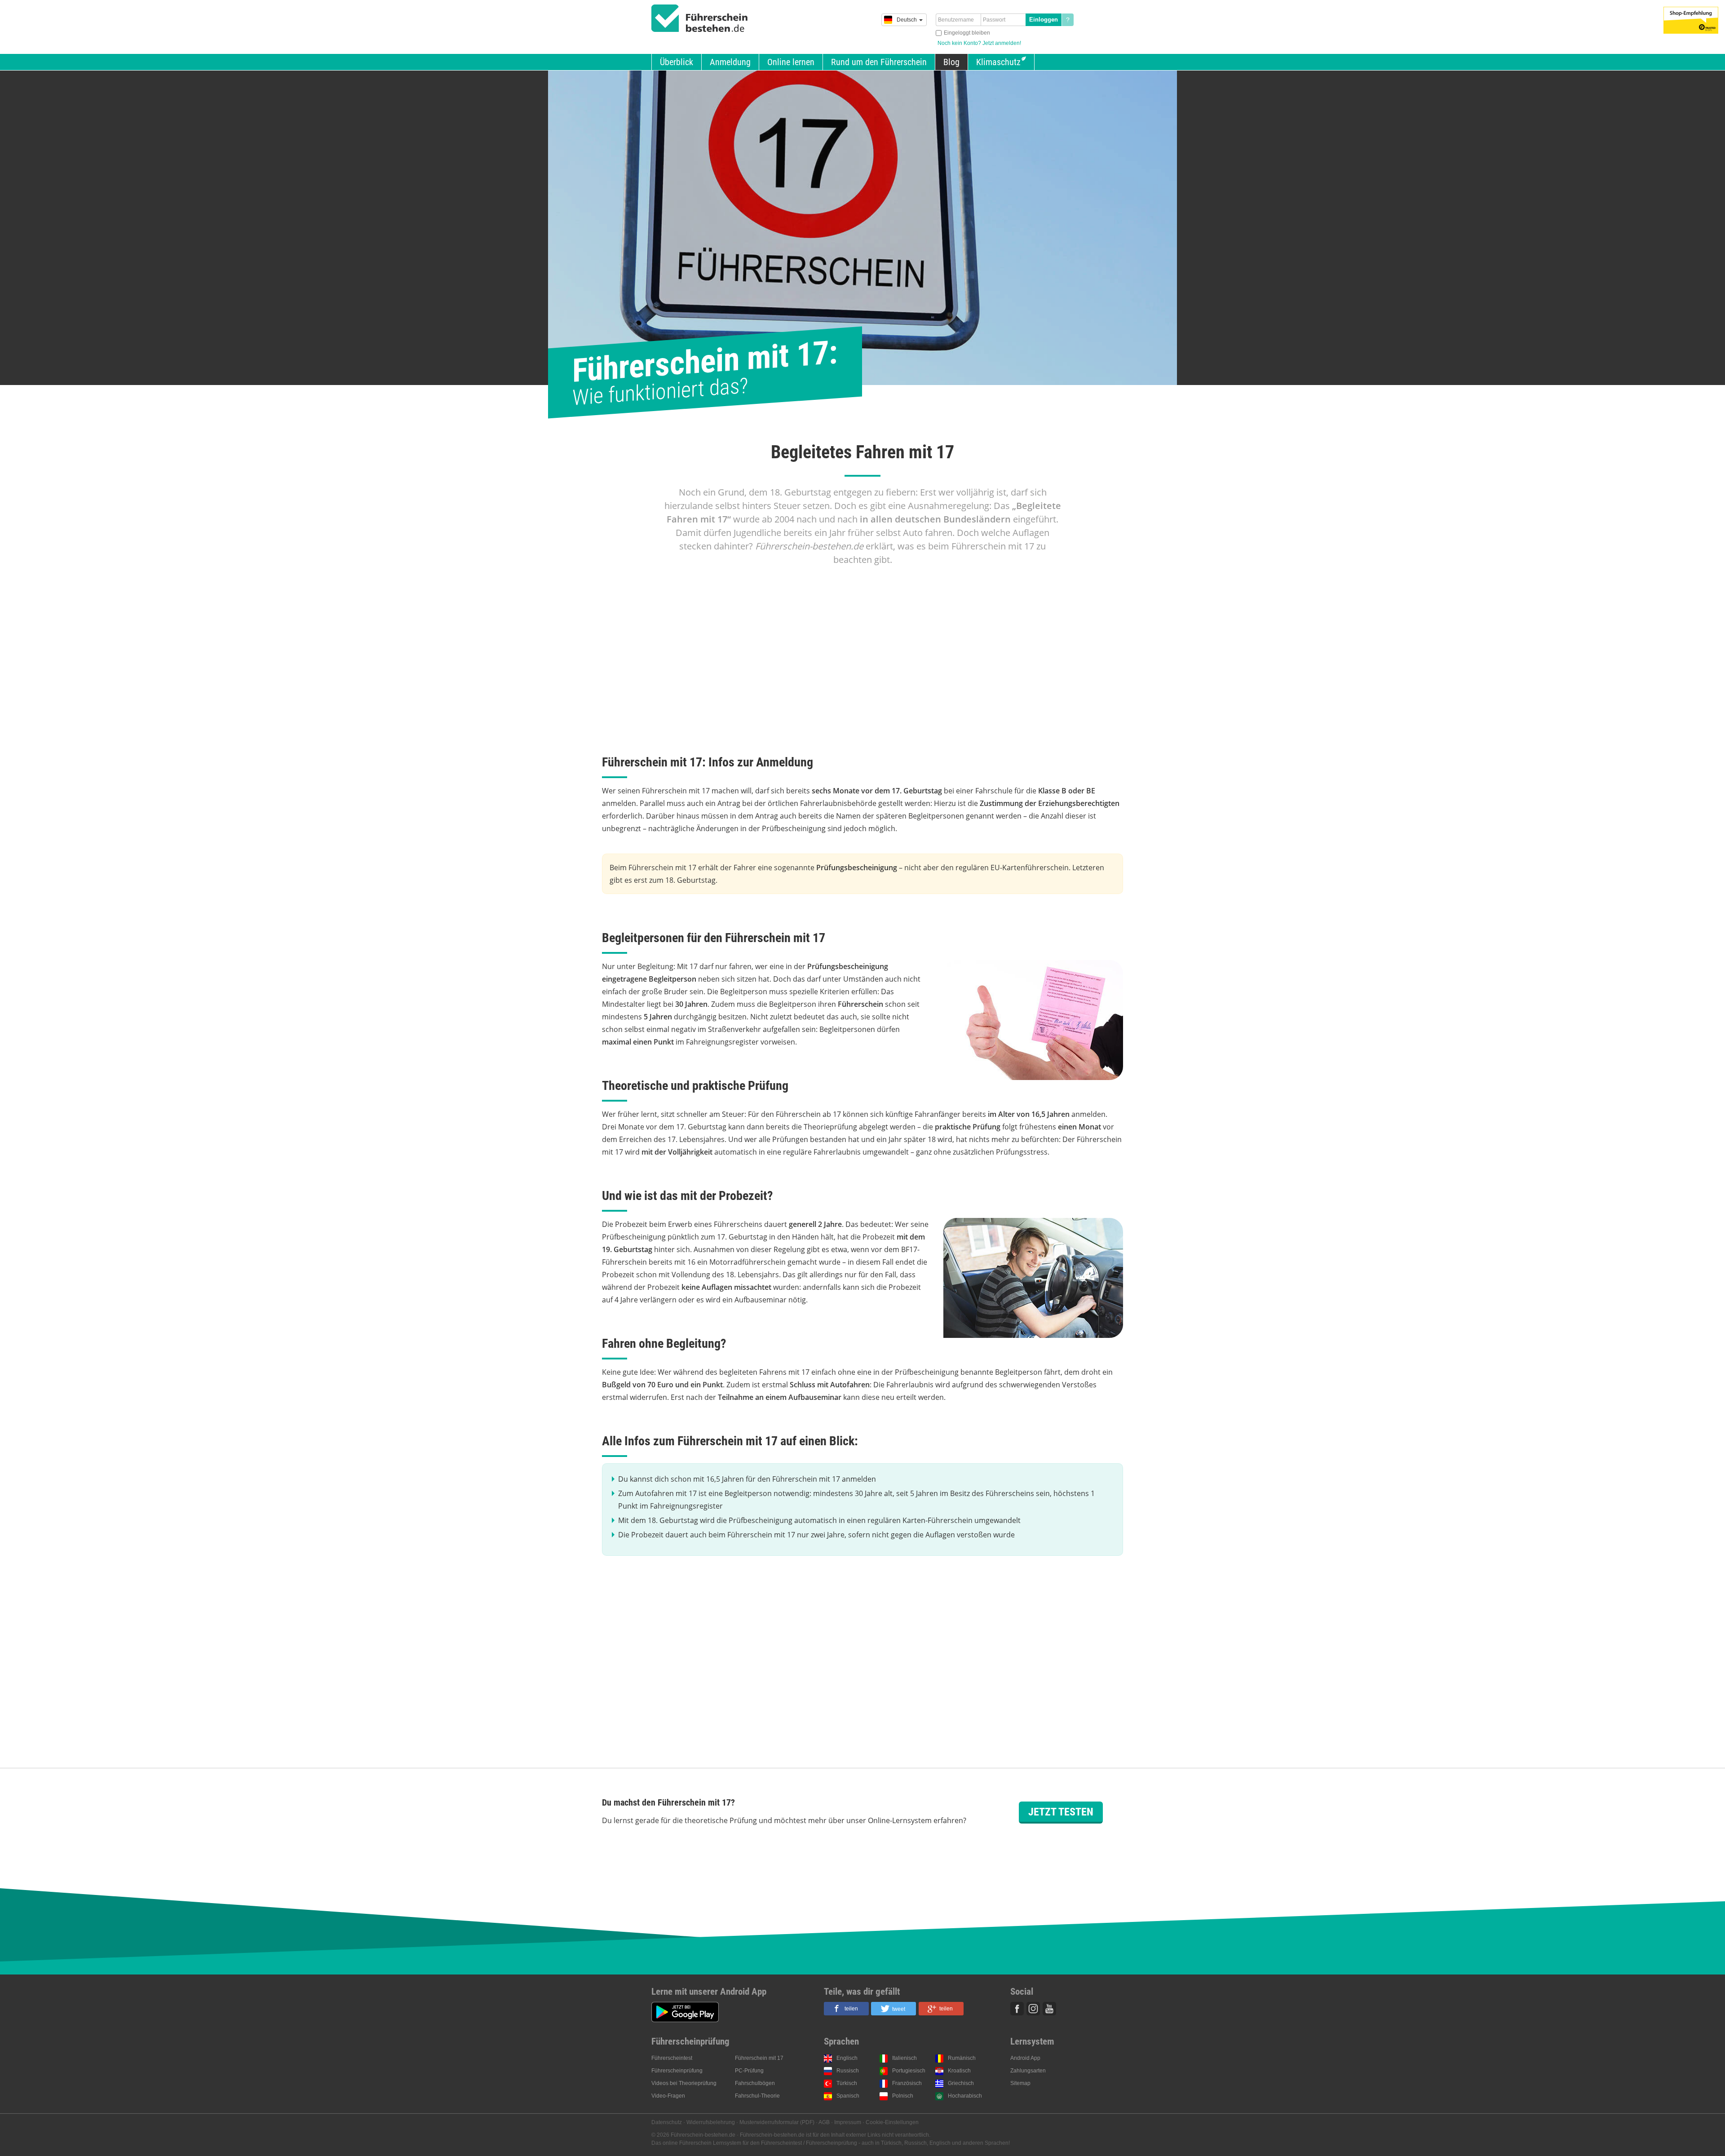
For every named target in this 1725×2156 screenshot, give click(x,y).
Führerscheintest (672, 2058)
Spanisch (848, 2096)
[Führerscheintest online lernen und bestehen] (700, 18)
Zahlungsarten (1028, 2071)
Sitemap (1020, 2083)
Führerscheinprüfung (677, 2071)
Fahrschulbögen (755, 2083)
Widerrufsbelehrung (711, 2122)
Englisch (847, 2058)
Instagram (1033, 2009)
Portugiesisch (909, 2071)
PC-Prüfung (749, 2071)
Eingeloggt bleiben (967, 33)
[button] (846, 2009)
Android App (1025, 2058)
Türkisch (847, 2083)
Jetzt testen (1061, 1812)
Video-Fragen (668, 2096)
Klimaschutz (998, 62)
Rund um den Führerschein (879, 62)
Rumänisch (962, 2058)
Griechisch (961, 2083)
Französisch (907, 2083)
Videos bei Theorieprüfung (684, 2083)
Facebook (1017, 2009)
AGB (824, 2122)
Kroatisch (959, 2071)
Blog (951, 62)
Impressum (848, 2122)
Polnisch (903, 2096)
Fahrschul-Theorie (757, 2096)
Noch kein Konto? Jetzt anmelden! (979, 43)
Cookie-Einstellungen (892, 2122)
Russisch (848, 2071)
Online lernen (791, 62)
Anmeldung (730, 62)
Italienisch (905, 2058)
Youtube (1049, 2009)
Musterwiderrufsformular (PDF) (777, 2122)
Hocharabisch (965, 2096)
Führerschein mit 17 (759, 2058)
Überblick (677, 62)
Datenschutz (667, 2122)
